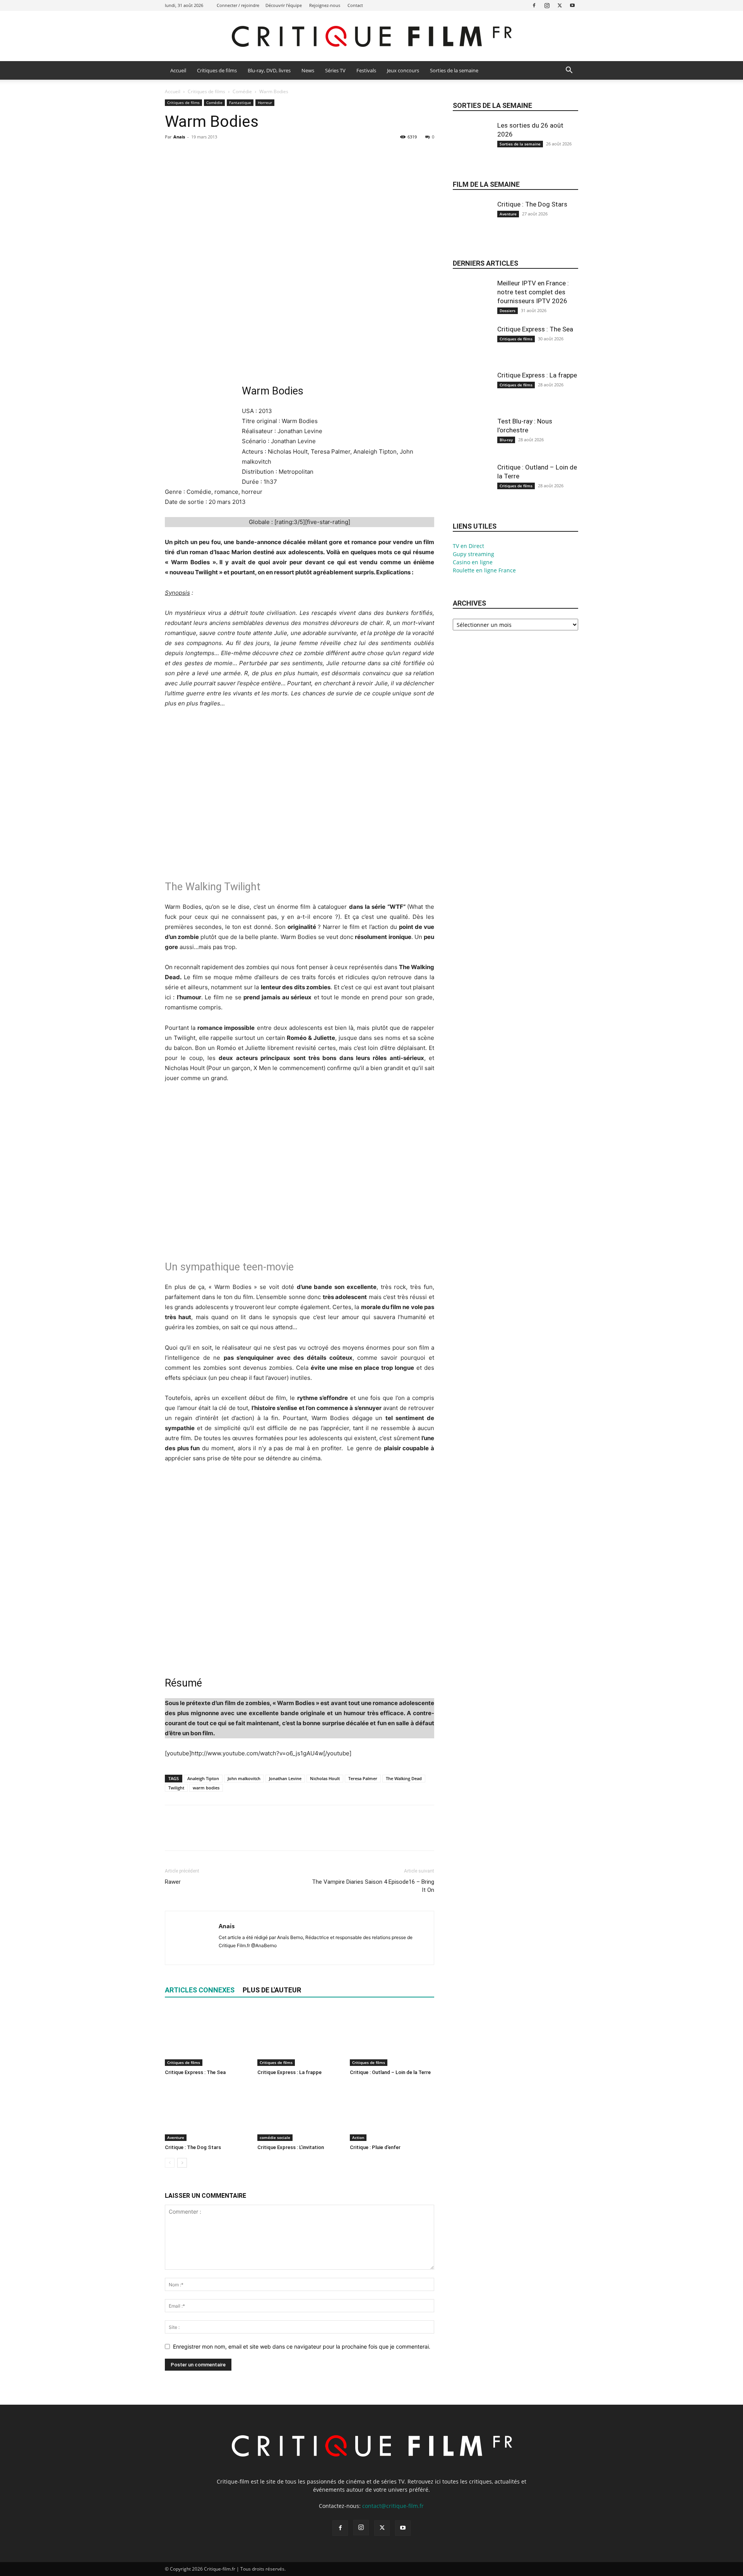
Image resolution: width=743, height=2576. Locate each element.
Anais (179, 137)
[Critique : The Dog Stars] (207, 2112)
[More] (244, 154)
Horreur (265, 102)
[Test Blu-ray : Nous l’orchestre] (472, 443)
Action (358, 2137)
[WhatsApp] (226, 154)
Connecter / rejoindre (238, 5)
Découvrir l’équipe (284, 5)
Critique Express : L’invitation (291, 2147)
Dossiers (508, 311)
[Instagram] (547, 5)
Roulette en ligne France (484, 570)
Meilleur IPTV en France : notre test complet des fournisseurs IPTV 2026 (533, 292)
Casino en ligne (473, 562)
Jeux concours (403, 70)
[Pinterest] (208, 154)
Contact (355, 5)
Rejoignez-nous (325, 5)
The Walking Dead (404, 1778)
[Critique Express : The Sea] (207, 2037)
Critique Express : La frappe (289, 2072)
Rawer (173, 1882)
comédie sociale (275, 2137)
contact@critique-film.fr (393, 2506)
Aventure (176, 2137)
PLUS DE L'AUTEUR (272, 1990)
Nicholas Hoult (325, 1778)
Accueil (178, 70)
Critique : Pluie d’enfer (375, 2147)
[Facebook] (534, 5)
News (308, 70)
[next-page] (182, 2163)
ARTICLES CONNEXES (200, 1990)
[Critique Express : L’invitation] (300, 2112)
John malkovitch (244, 1778)
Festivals (366, 70)
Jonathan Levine (285, 1778)
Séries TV (335, 70)
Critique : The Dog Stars (193, 2147)
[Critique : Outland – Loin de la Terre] (392, 2037)
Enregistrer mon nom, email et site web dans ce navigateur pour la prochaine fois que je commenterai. (302, 2346)
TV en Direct (468, 546)
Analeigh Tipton (203, 1778)
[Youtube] (572, 5)
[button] (569, 71)
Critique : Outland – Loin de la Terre (390, 2072)
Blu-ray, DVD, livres (269, 70)
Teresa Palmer (363, 1778)
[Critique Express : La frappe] (300, 2037)
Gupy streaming (473, 554)
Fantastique (240, 102)
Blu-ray (506, 440)
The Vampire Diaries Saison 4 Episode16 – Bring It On (373, 1886)
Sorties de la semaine (454, 70)
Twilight (176, 1788)
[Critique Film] (371, 37)
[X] (560, 5)
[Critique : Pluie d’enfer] (392, 2112)
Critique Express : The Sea (195, 2072)
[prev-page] (170, 2163)
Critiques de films (217, 70)
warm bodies (206, 1788)
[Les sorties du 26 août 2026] (472, 147)
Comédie (242, 91)
